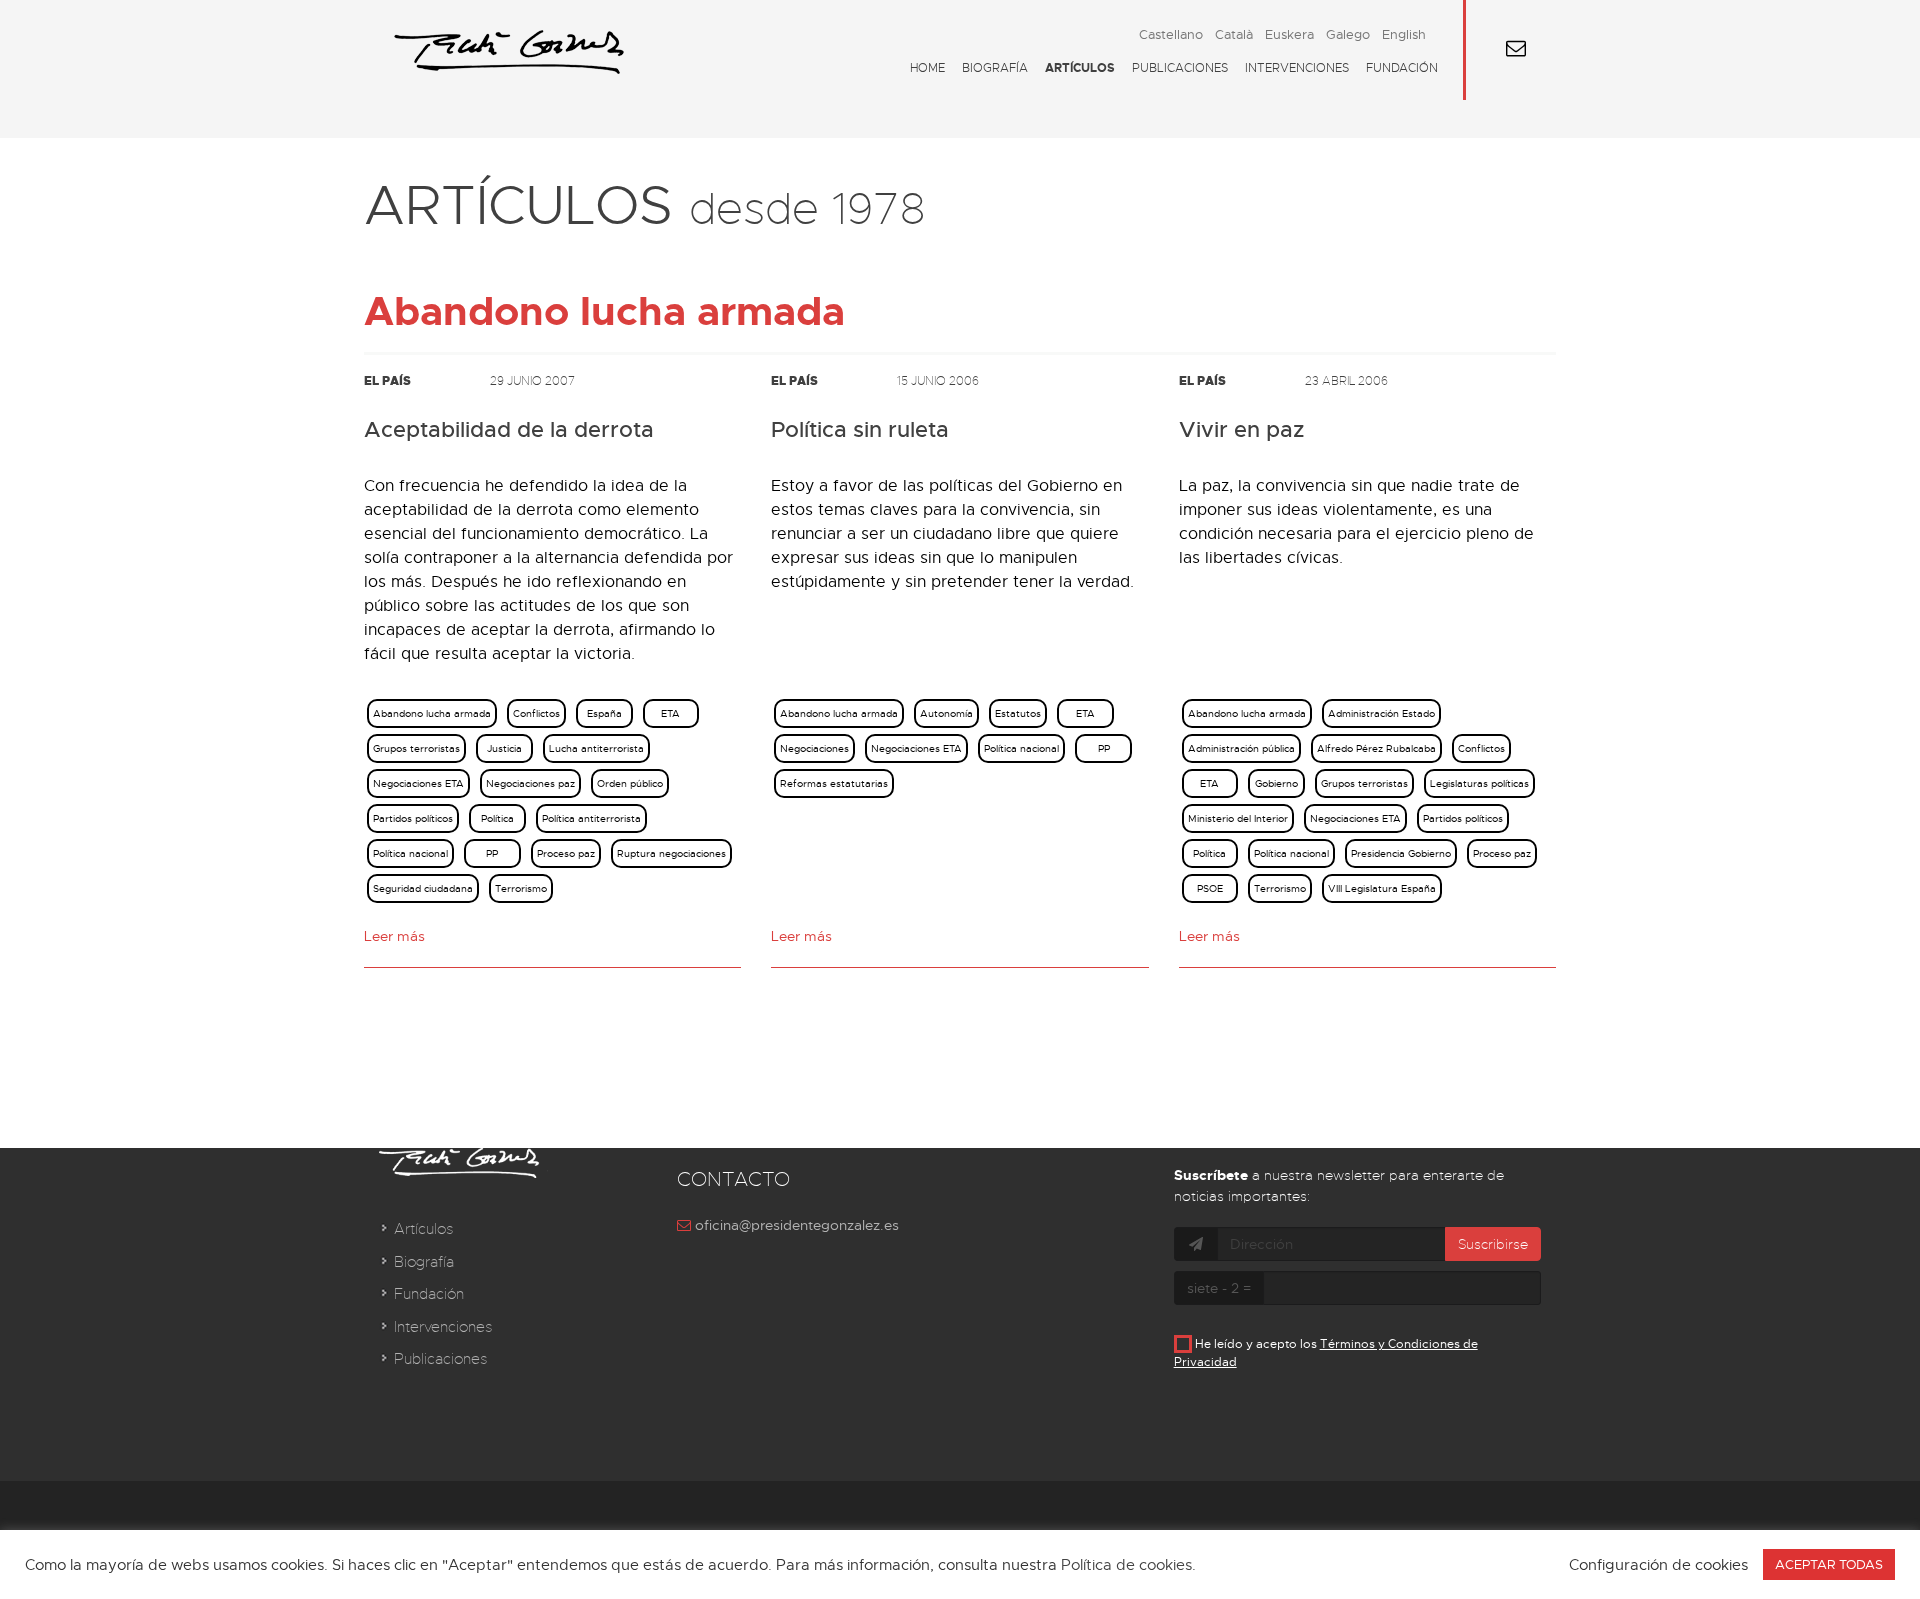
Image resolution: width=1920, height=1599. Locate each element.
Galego (1348, 34)
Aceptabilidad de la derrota (509, 430)
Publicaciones (1180, 68)
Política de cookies (1126, 1565)
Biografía (995, 68)
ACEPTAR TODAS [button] (1829, 1564)
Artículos (1080, 68)
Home (927, 68)
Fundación (1402, 68)
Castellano (1171, 34)
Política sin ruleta (860, 430)
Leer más (394, 936)
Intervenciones (1297, 68)
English (1404, 34)
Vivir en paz (1241, 430)
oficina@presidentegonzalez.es (795, 1225)
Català (1234, 34)
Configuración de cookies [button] (1658, 1565)
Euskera (1289, 34)
